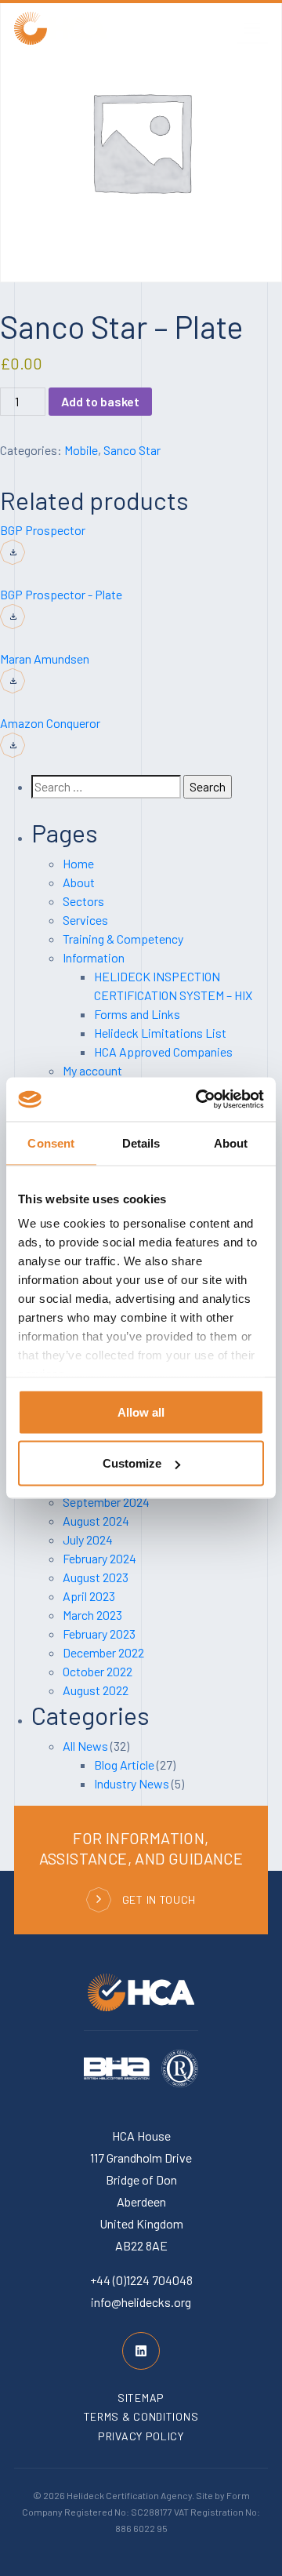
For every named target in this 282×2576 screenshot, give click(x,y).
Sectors (83, 901)
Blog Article (124, 1765)
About (79, 882)
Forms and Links (137, 1014)
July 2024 (88, 1539)
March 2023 (92, 1615)
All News (85, 1746)
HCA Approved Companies (163, 1052)
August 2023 (96, 1577)
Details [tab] (141, 1142)
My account (92, 1070)
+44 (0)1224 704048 (141, 2280)
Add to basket (100, 401)
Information (94, 957)
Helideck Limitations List (160, 1033)
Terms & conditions (141, 2416)
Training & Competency (123, 939)
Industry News (132, 1783)
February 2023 (99, 1634)
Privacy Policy (141, 2436)
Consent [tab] (51, 1142)
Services (85, 920)
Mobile (81, 450)
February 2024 (99, 1558)
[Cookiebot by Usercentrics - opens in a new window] (199, 1100)
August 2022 (96, 1690)
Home (78, 863)
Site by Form (223, 2495)
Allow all (141, 1412)
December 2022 (103, 1652)
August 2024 (96, 1521)
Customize (132, 1463)
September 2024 (106, 1502)
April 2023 (89, 1596)
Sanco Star (132, 450)
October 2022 (98, 1671)
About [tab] (231, 1142)
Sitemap (141, 2398)
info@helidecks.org (141, 2302)
